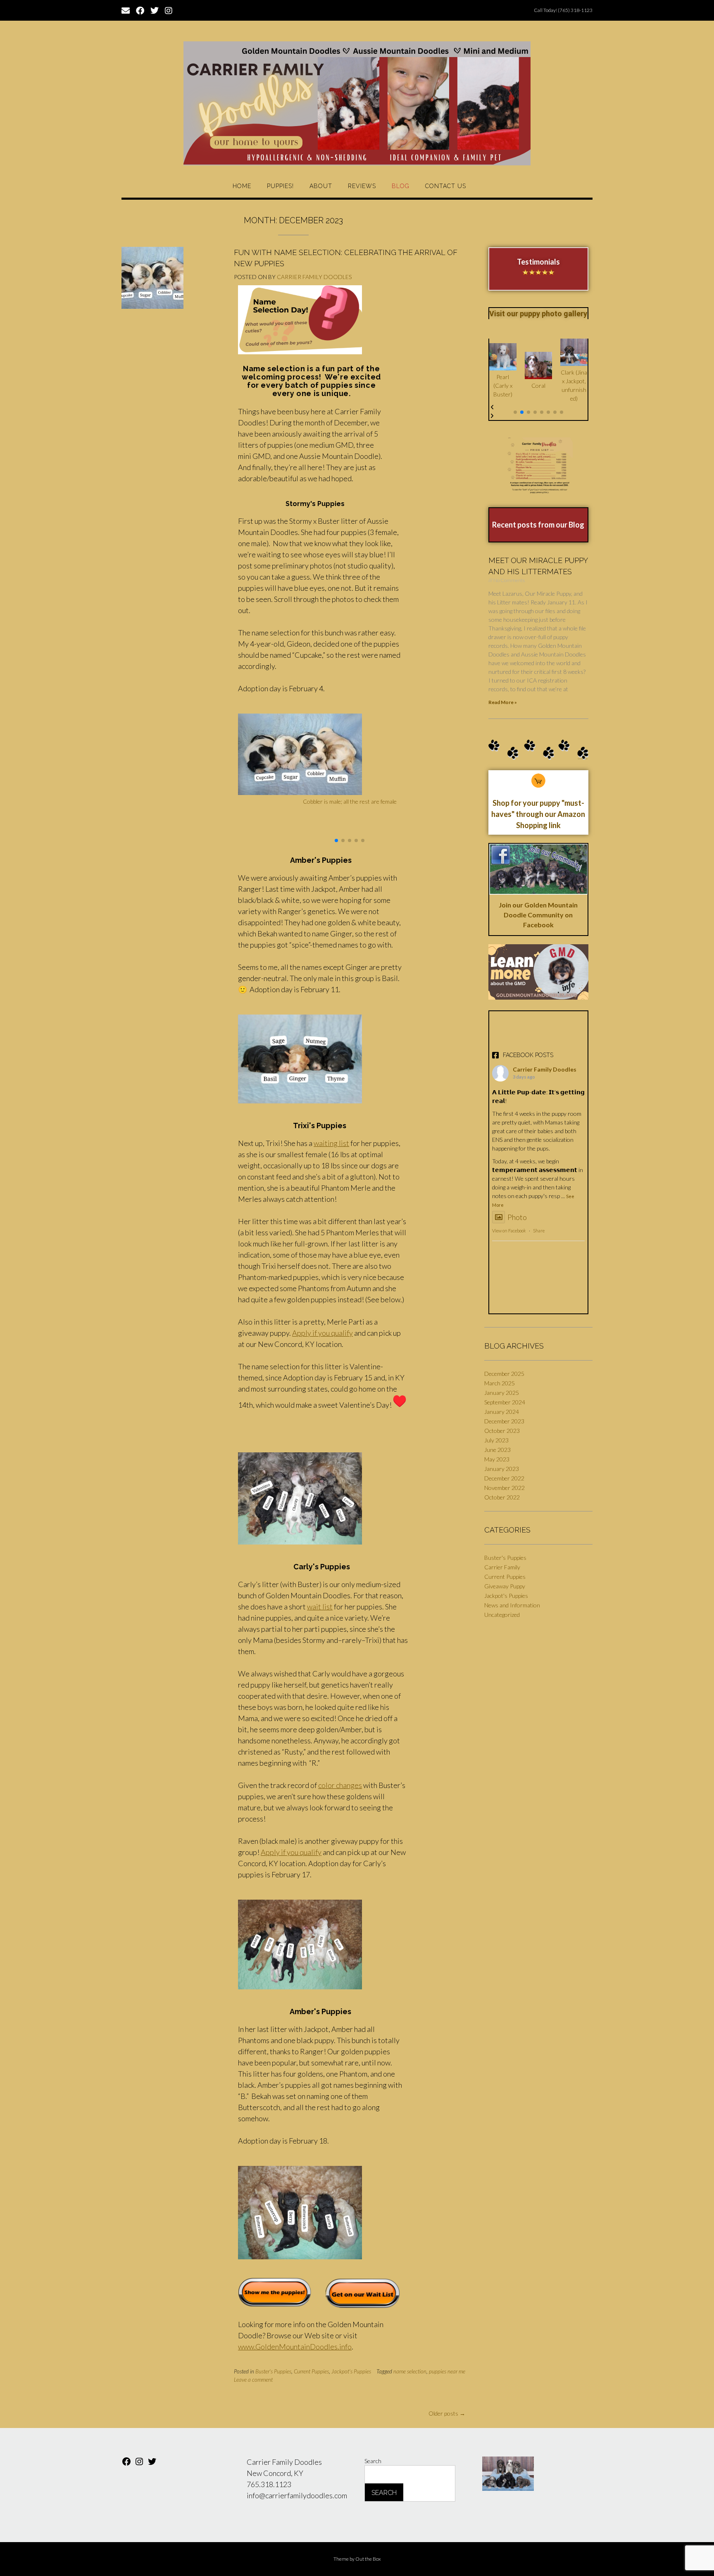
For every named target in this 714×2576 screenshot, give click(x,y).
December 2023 (504, 1421)
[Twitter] (152, 2464)
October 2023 (502, 1431)
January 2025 (502, 1393)
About (321, 186)
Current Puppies (311, 2371)
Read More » (503, 702)
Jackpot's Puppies (351, 2371)
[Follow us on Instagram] (169, 10)
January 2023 (502, 1469)
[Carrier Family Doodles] (357, 103)
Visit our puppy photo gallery (538, 314)
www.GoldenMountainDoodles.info (295, 2347)
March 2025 (500, 1383)
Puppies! (280, 186)
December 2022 (504, 1478)
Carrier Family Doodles (314, 277)
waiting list (331, 1143)
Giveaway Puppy (505, 1586)
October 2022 (502, 1497)
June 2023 (497, 1450)
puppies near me (447, 2371)
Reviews (362, 186)
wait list (320, 1607)
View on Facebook (509, 1231)
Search (373, 2461)
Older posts (447, 2413)
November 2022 (505, 1488)
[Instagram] (139, 2464)
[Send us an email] (126, 10)
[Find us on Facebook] (140, 10)
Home (242, 186)
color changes (340, 1785)
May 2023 (497, 1459)
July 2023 (496, 1440)
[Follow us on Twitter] (155, 10)
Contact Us (446, 186)
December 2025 (504, 1374)
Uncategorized (502, 1615)
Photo (517, 1217)
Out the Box (368, 2559)
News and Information (512, 1605)
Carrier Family (502, 1567)
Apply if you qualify (322, 1333)
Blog (401, 186)
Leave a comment (253, 2380)
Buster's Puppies (273, 2371)
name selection (410, 2371)
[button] (336, 840)
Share (539, 1231)
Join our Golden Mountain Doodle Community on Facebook (538, 915)
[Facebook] (126, 2464)
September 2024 (505, 1402)
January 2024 (502, 1412)
